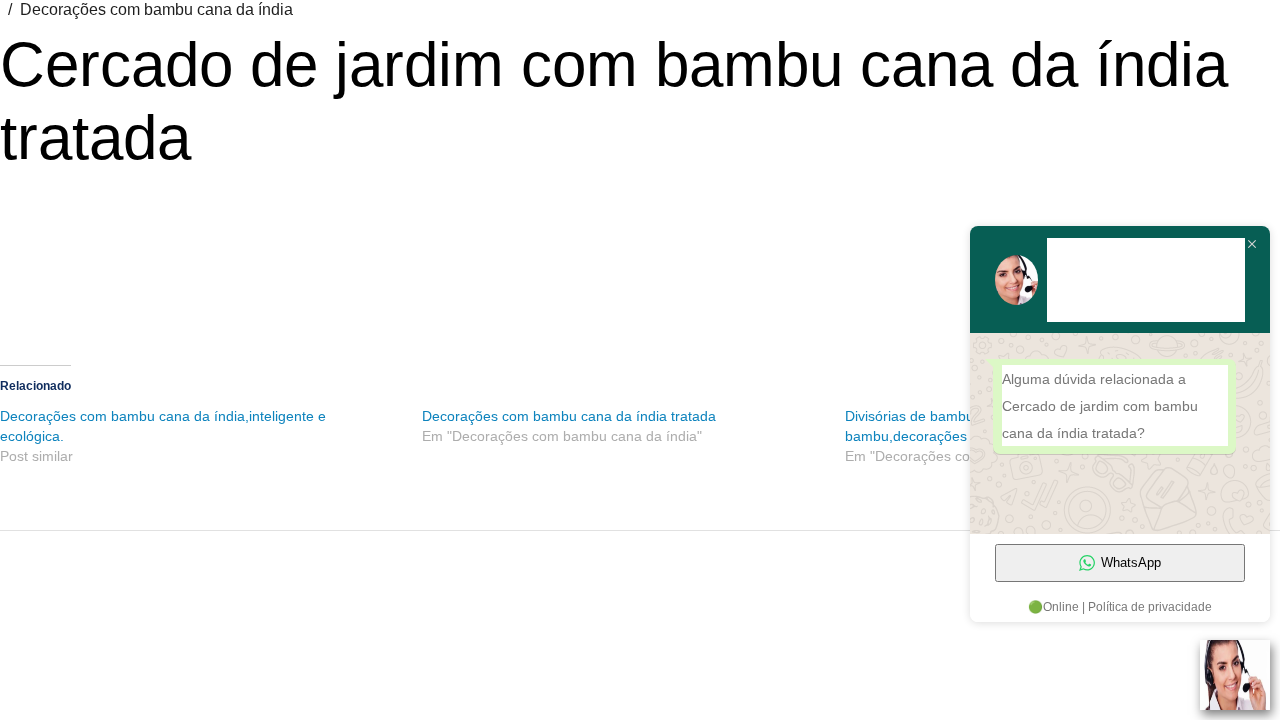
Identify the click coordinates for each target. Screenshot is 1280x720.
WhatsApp (1131, 562)
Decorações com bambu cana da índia (156, 9)
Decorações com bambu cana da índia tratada (569, 416)
